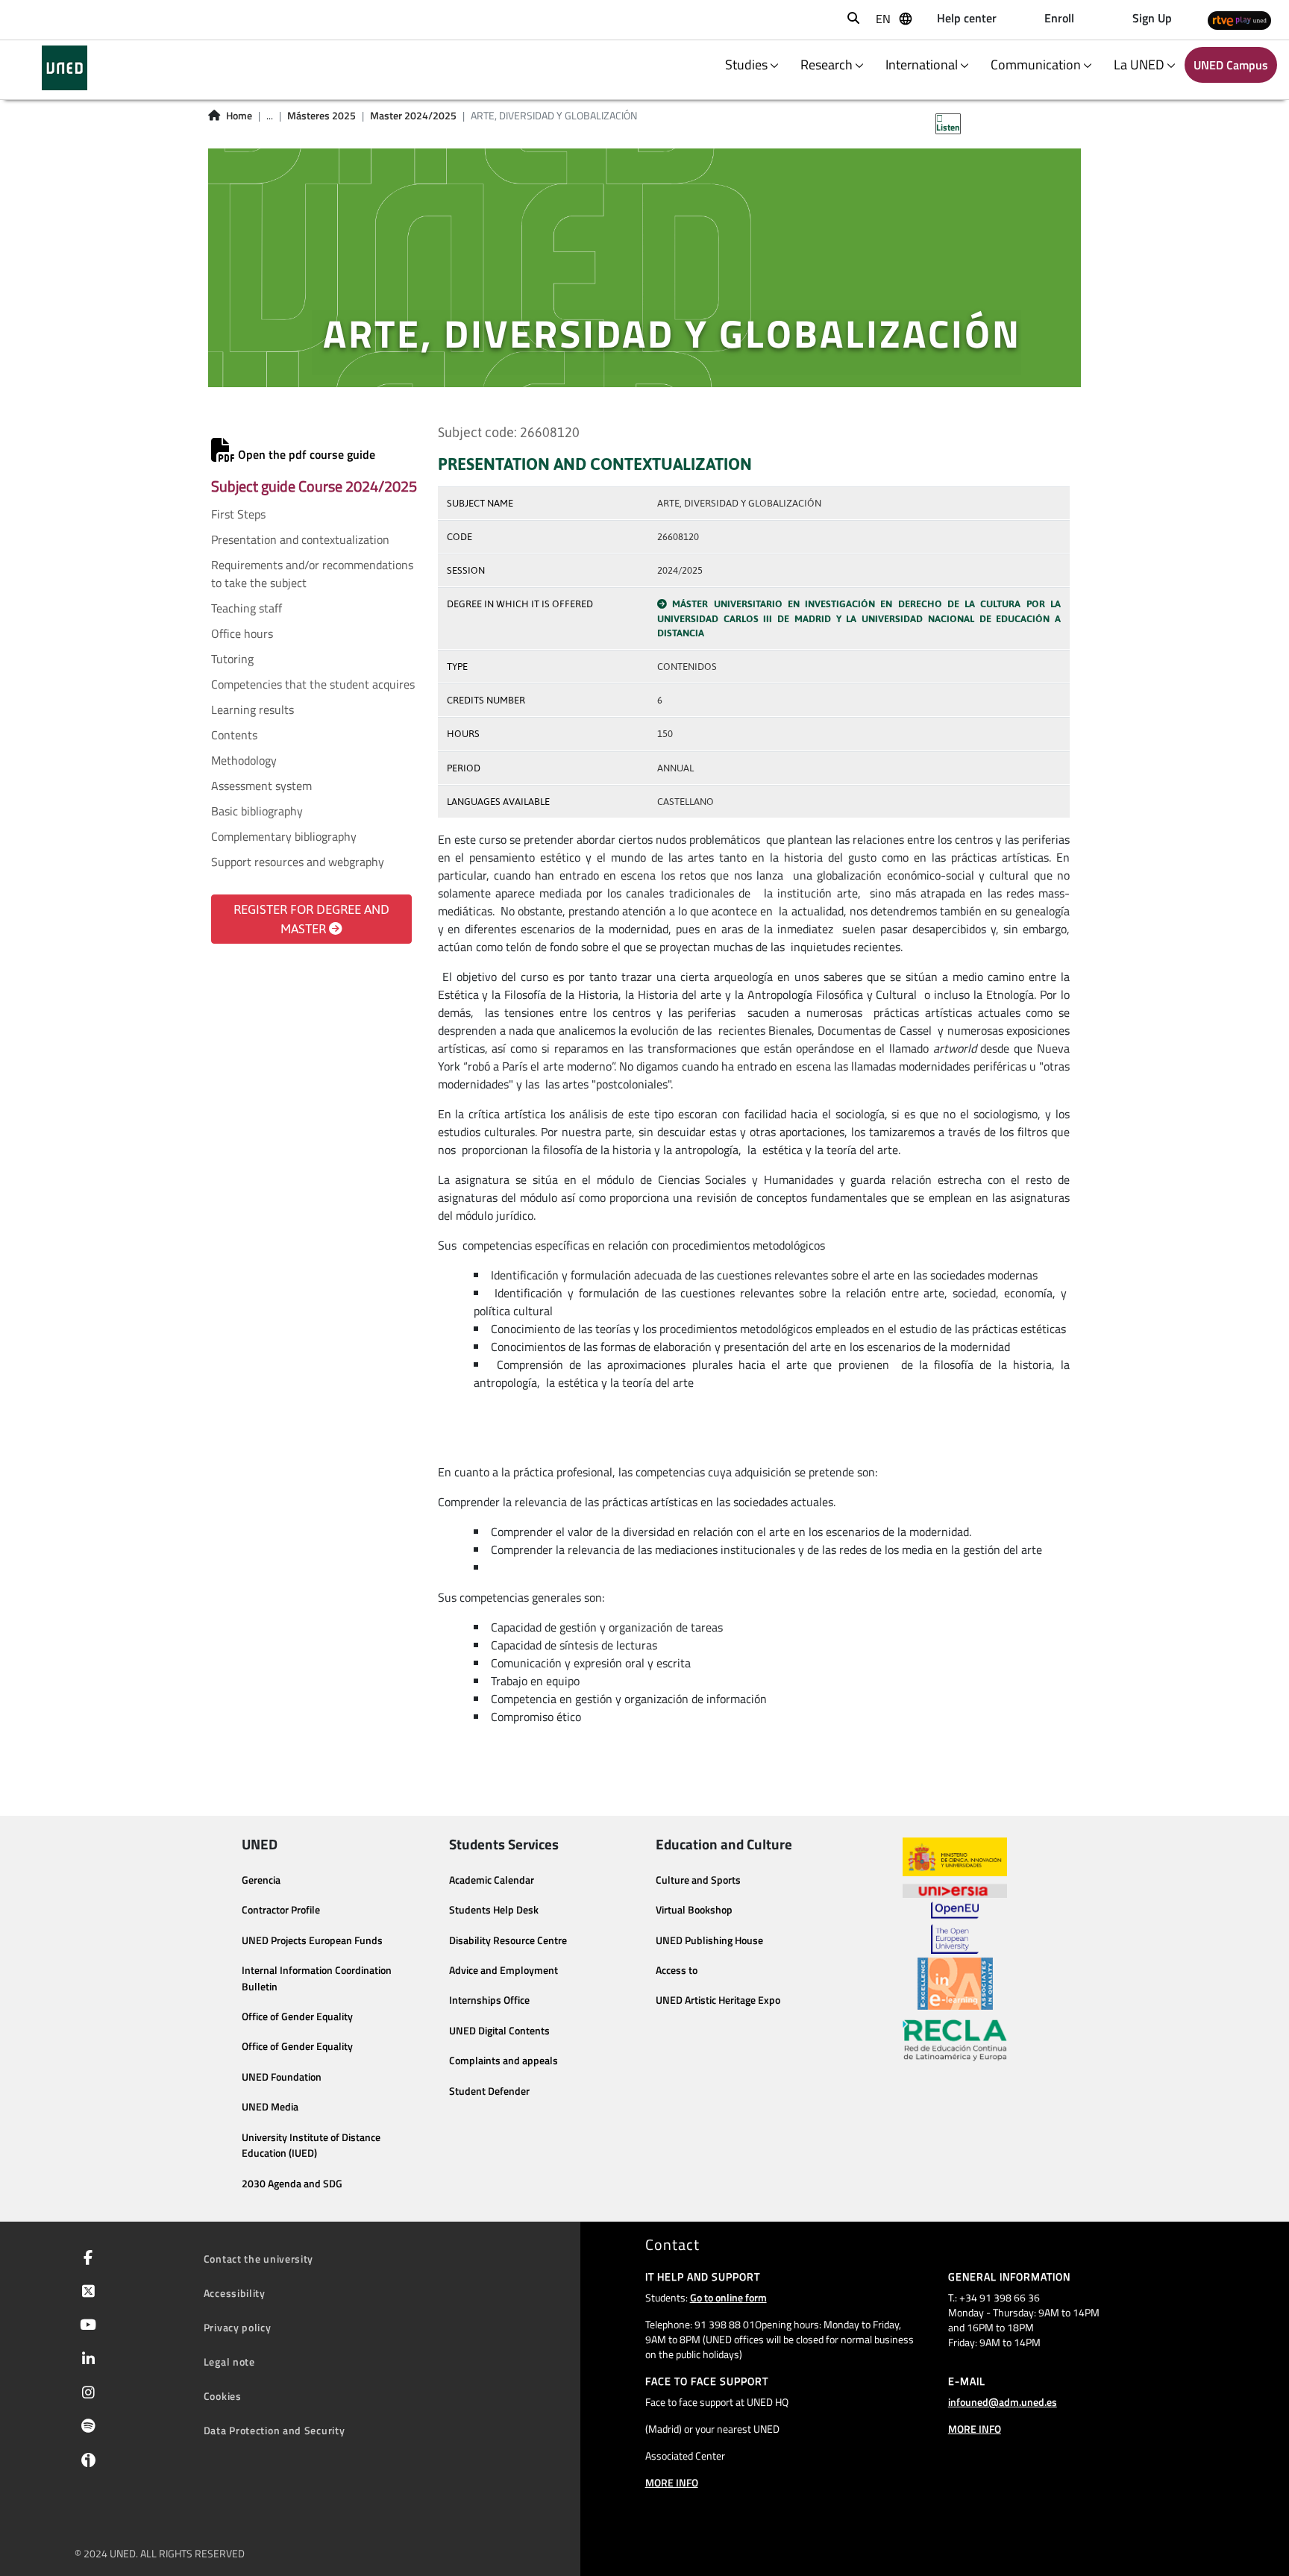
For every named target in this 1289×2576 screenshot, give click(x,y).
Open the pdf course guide (305, 454)
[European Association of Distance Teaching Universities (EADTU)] (955, 1984)
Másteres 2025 (322, 116)
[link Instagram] (85, 2394)
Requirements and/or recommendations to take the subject (312, 574)
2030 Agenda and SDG (292, 2184)
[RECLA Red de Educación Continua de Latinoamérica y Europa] (955, 2039)
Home (239, 116)
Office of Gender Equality (297, 2016)
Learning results (253, 709)
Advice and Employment (504, 1970)
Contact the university (258, 2259)
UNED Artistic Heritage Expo (718, 2000)
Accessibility (235, 2293)
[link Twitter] (85, 2293)
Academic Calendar (492, 1880)
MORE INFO (672, 2482)
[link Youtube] (85, 2326)
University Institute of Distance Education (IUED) (311, 2146)
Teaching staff (247, 608)
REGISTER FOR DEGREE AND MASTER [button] (311, 919)
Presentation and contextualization (300, 539)
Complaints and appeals (504, 2061)
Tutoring (232, 659)
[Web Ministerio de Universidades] (955, 1857)
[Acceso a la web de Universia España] (955, 1889)
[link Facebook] (85, 2259)
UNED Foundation (282, 2077)
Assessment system (261, 786)
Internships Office (489, 2000)
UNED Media (270, 2107)
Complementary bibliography (284, 836)
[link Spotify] (85, 2428)
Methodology (244, 760)
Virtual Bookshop (694, 1910)
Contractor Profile (281, 1910)
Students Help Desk (494, 1910)
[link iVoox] (85, 2463)
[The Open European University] (955, 1928)
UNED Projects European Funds (312, 1940)
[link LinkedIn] (85, 2360)
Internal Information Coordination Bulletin (317, 1978)
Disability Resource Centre (508, 1940)
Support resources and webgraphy (298, 862)
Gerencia (261, 1880)
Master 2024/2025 (413, 116)
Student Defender (489, 2091)
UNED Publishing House (709, 1940)
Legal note (229, 2362)
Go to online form (728, 2297)
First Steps (238, 514)
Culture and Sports (698, 1880)
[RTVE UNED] (1239, 20)
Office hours (242, 633)
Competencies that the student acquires (313, 684)
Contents (234, 735)
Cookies (223, 2396)
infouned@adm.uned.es (1003, 2402)
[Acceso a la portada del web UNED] (65, 68)
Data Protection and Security (275, 2430)
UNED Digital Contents (499, 2031)
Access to (677, 1970)
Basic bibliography (257, 811)
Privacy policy (238, 2327)
